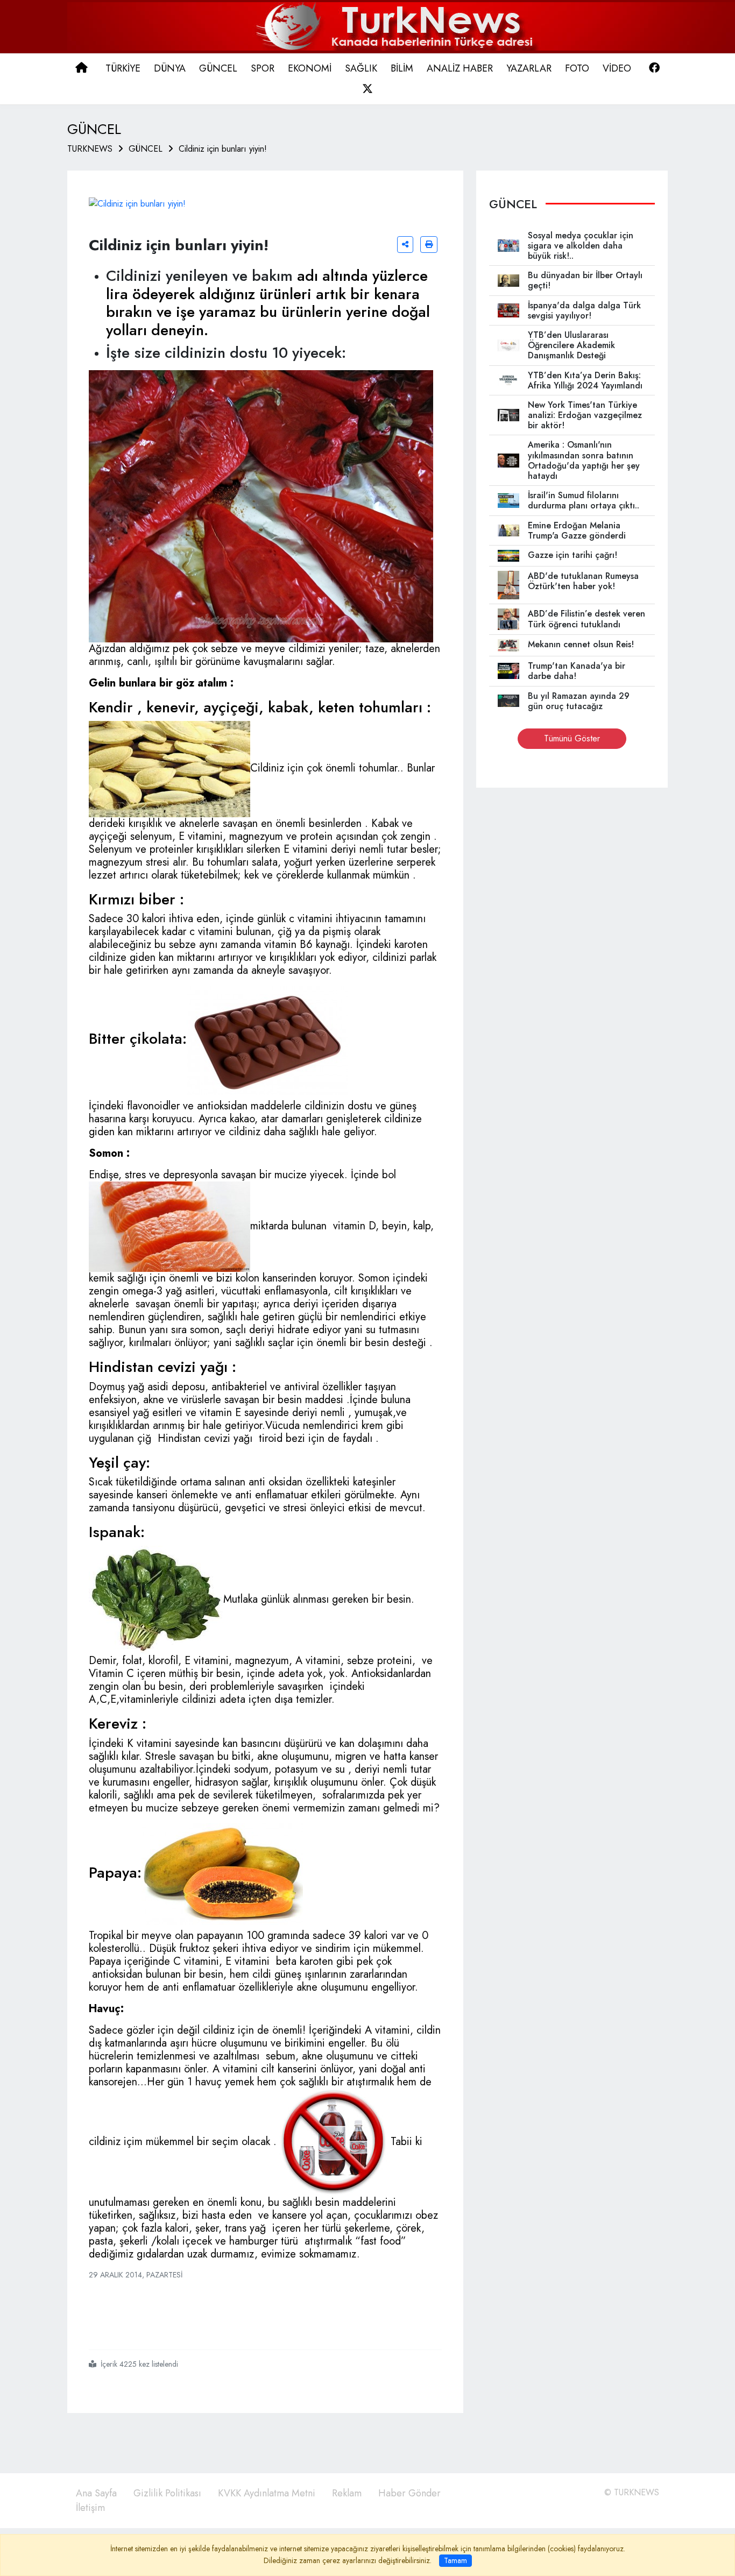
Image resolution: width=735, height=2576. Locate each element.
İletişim (90, 2508)
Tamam (455, 2560)
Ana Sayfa (96, 2493)
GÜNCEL (146, 149)
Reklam (347, 2493)
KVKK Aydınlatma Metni (267, 2493)
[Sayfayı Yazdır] (429, 245)
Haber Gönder (409, 2493)
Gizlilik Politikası (167, 2493)
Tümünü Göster (572, 738)
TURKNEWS (90, 149)
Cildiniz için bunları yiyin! (223, 149)
